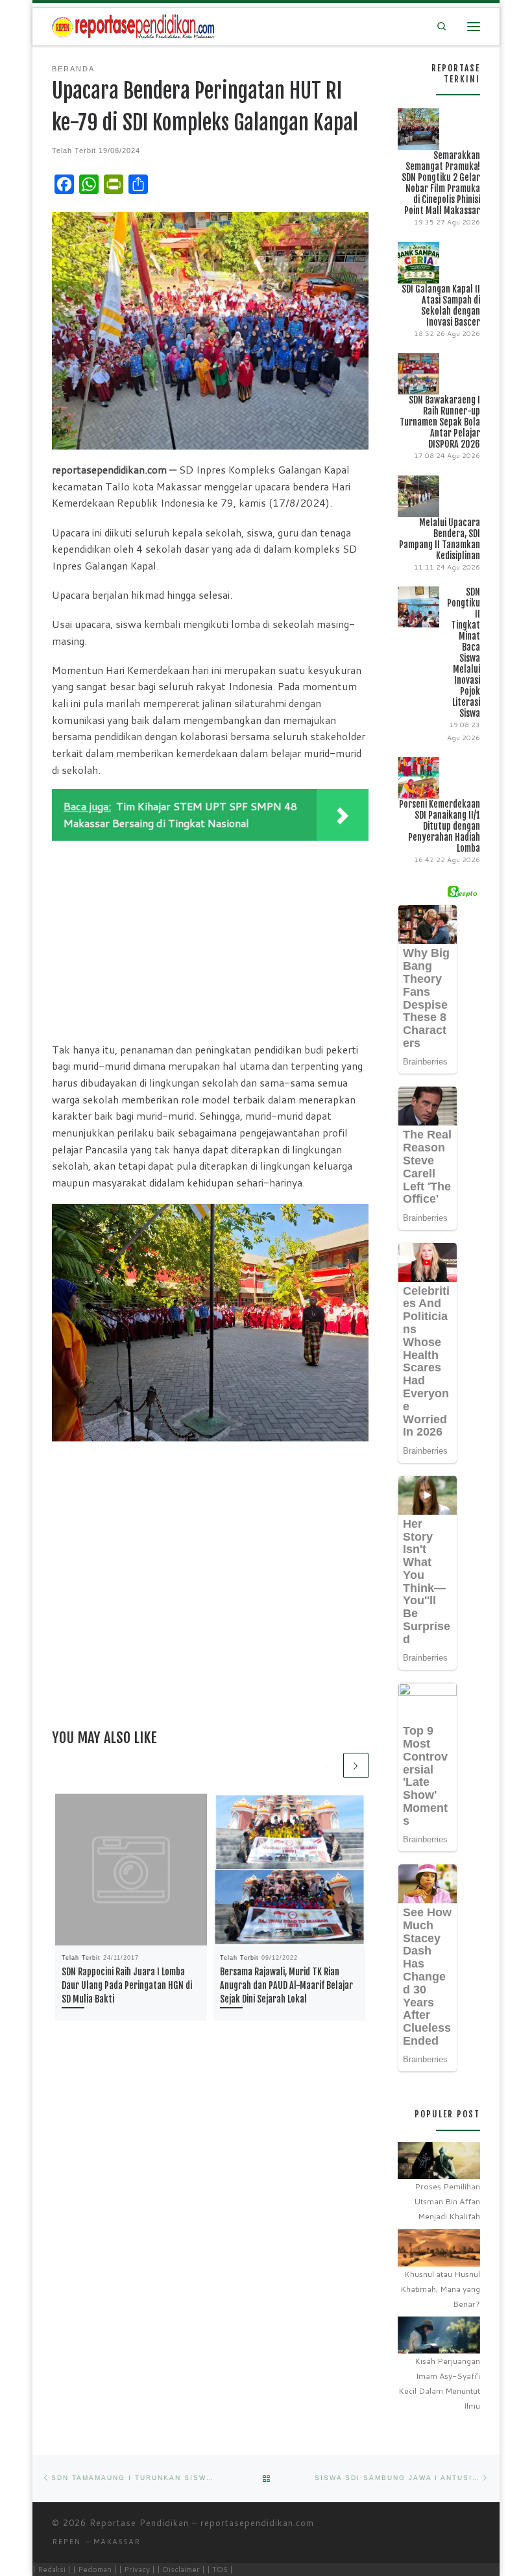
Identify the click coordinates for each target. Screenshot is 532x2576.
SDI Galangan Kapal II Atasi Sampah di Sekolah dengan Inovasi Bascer (441, 306)
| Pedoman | (95, 2569)
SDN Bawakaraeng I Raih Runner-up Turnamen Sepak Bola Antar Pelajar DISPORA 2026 (440, 422)
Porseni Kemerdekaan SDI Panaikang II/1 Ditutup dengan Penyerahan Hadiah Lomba (440, 826)
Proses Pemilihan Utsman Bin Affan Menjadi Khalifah (447, 2201)
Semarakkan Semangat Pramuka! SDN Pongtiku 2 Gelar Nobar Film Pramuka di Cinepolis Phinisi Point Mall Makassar (441, 183)
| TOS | (220, 2569)
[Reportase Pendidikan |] (133, 26)
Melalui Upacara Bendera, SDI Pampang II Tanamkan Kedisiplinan (440, 539)
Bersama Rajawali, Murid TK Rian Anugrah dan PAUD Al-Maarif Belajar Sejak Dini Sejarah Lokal (286, 1985)
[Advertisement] (210, 938)
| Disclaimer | (181, 2569)
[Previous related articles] (328, 1765)
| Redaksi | (52, 2569)
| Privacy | (137, 2569)
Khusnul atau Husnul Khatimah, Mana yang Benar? (440, 2289)
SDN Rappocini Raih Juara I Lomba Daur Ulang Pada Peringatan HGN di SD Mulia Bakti (127, 1985)
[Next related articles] (356, 1765)
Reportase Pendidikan (139, 2523)
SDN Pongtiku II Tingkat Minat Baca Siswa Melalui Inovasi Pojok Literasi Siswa (464, 653)
